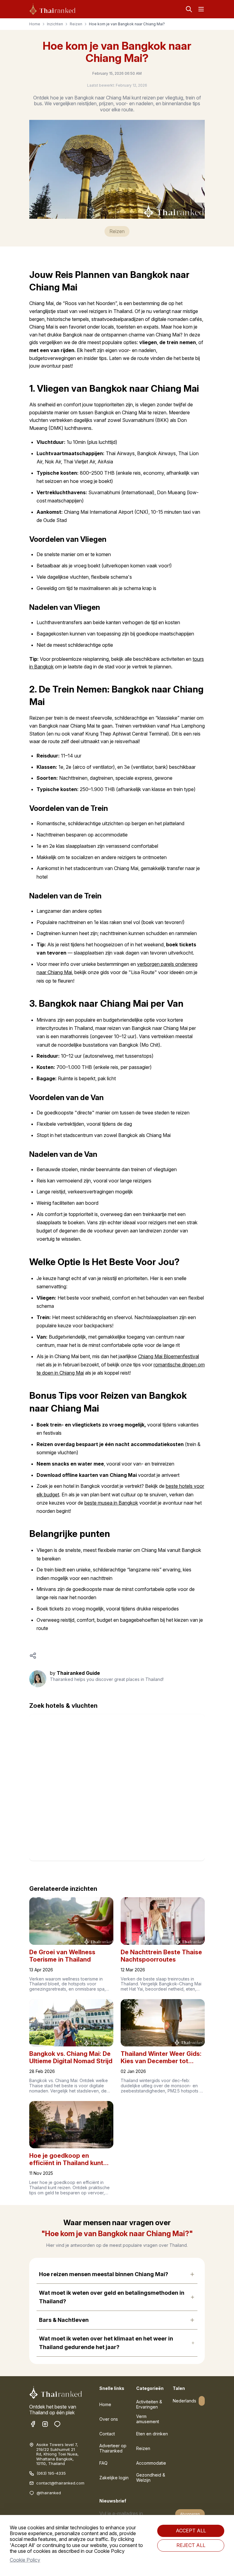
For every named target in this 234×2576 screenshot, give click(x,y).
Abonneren (190, 2514)
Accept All (191, 2531)
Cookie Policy (25, 2560)
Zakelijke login (114, 2478)
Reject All (191, 2545)
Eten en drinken (152, 2434)
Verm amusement (148, 2419)
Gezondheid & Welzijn (151, 2477)
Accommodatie (151, 2463)
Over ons (109, 2419)
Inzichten (55, 24)
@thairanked (49, 2493)
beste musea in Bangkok (111, 1503)
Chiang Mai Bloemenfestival (168, 1356)
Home (35, 24)
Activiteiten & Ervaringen (149, 2404)
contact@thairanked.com (60, 2483)
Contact (107, 2434)
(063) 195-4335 (51, 2473)
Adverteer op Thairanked (113, 2448)
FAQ (103, 2463)
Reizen (76, 24)
